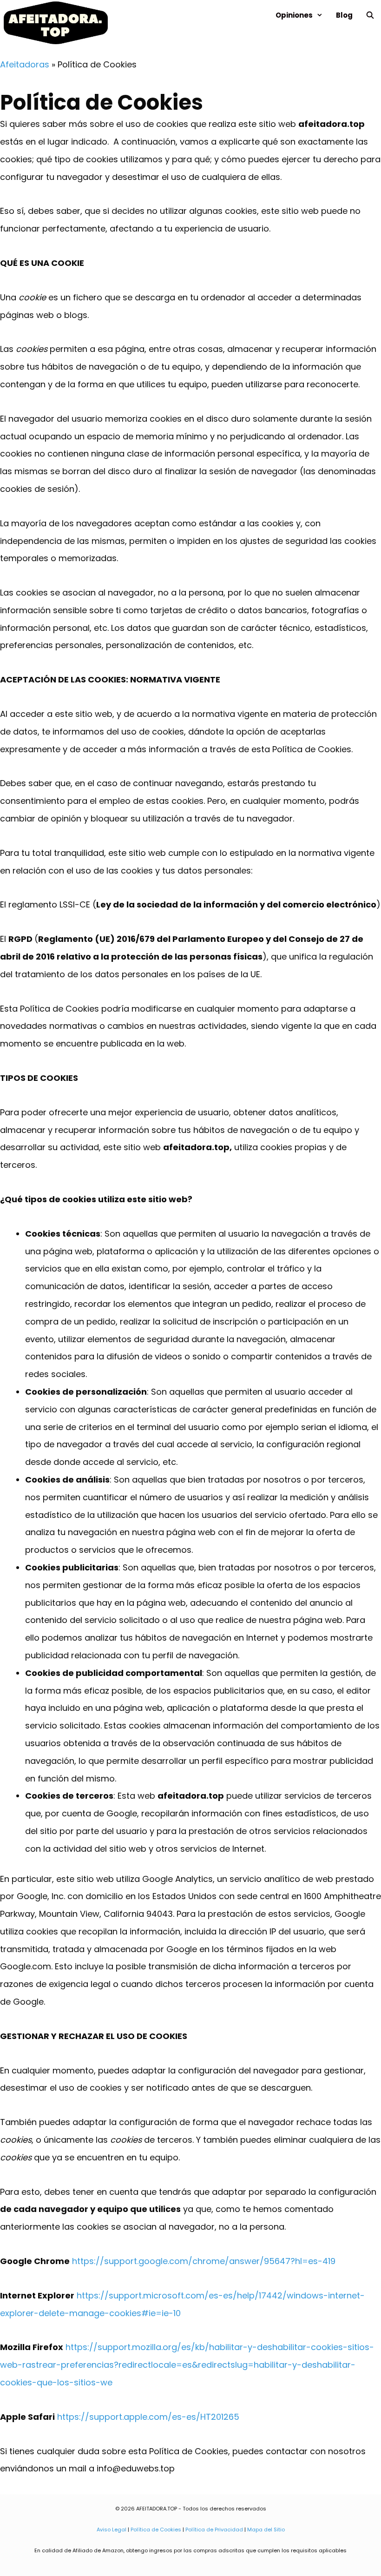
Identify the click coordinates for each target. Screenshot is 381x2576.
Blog (344, 15)
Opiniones (294, 15)
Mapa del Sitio (266, 2530)
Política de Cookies (156, 2530)
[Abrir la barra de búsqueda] (370, 15)
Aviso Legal (112, 2530)
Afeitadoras (25, 64)
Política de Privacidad (214, 2530)
